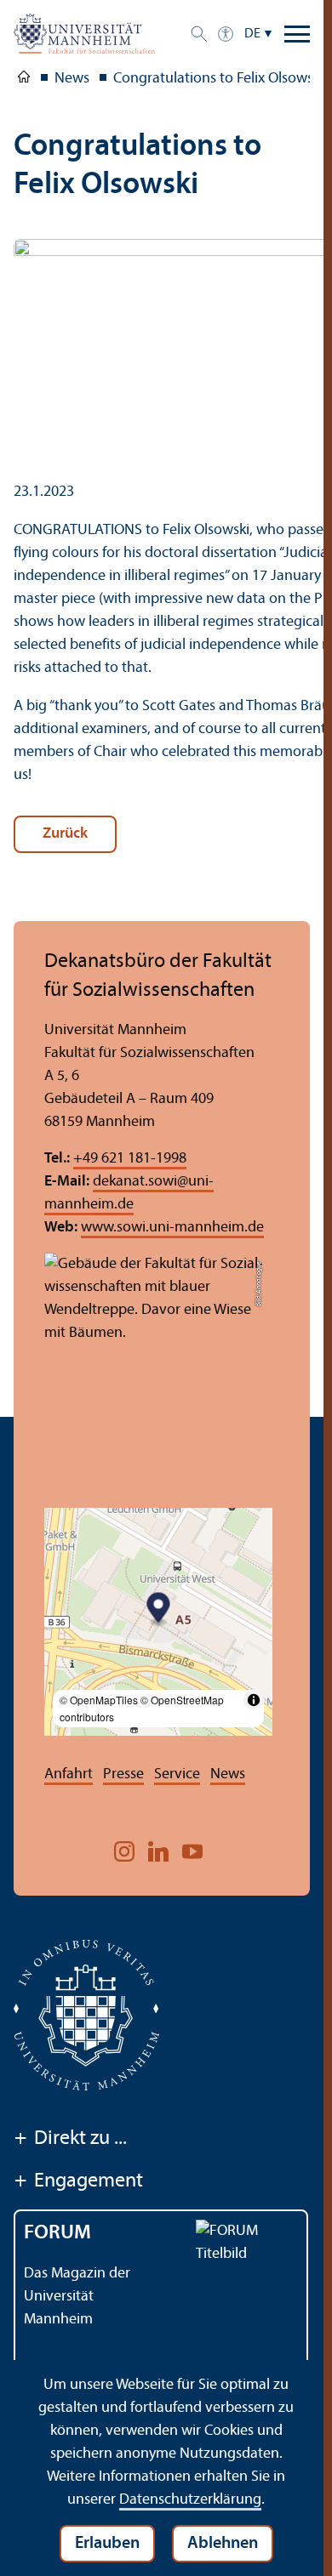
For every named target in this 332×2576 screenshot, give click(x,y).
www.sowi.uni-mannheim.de (172, 1228)
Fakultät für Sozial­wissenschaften (24, 80)
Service (177, 1774)
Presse (123, 1774)
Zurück (65, 834)
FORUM (57, 2233)
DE (252, 34)
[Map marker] (159, 1610)
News (228, 1774)
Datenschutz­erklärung (190, 2500)
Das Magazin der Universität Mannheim (77, 2297)
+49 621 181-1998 (130, 1159)
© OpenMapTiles (99, 1700)
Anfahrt (69, 1774)
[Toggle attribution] (254, 1700)
